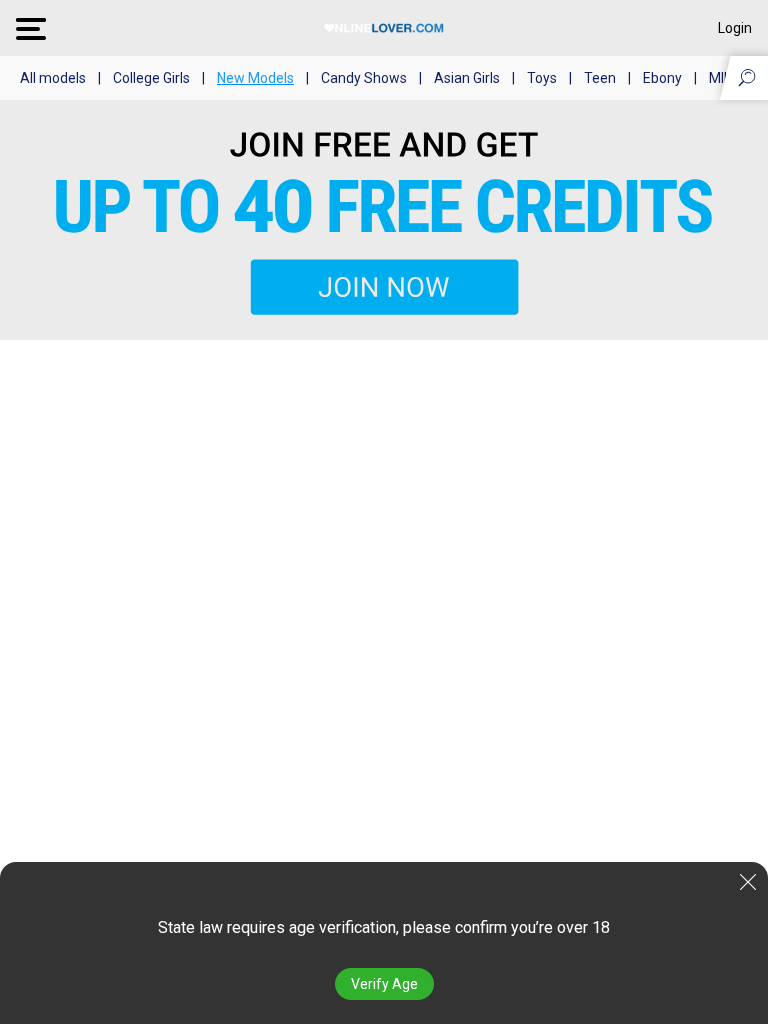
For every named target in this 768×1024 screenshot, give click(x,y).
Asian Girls (467, 78)
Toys (542, 78)
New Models (255, 78)
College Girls (151, 78)
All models (53, 78)
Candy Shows (364, 78)
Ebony (662, 78)
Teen (600, 78)
